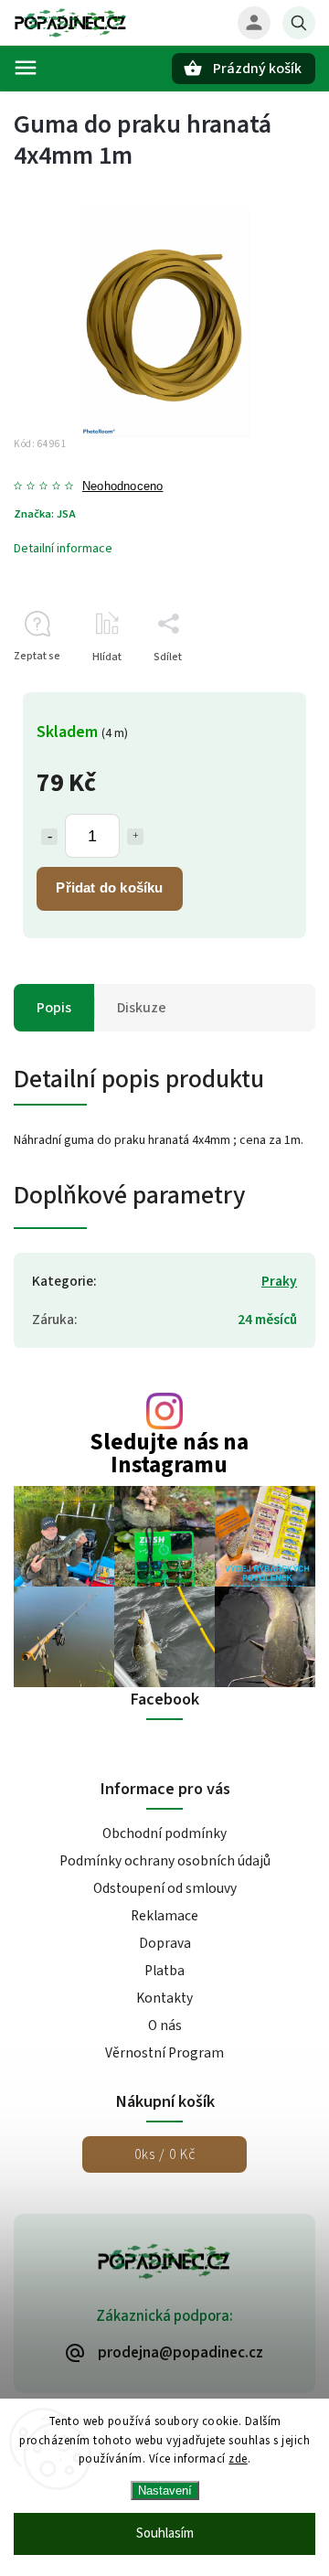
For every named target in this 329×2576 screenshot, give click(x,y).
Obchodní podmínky (164, 1833)
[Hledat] (299, 23)
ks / (165, 2154)
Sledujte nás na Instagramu (169, 1454)
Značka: (45, 514)
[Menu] (26, 68)
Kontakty (164, 1998)
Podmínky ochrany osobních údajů (165, 1861)
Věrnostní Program (164, 2053)
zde (238, 2459)
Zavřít (259, 689)
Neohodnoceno (122, 487)
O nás (165, 2026)
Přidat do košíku (109, 887)
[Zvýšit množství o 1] (135, 837)
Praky (279, 1281)
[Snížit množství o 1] (49, 837)
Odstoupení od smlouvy (165, 1888)
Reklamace (164, 1916)
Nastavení (165, 2490)
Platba (164, 1971)
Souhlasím (165, 2533)
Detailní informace (63, 549)
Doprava (165, 1943)
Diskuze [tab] (142, 1008)
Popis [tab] (54, 1008)
